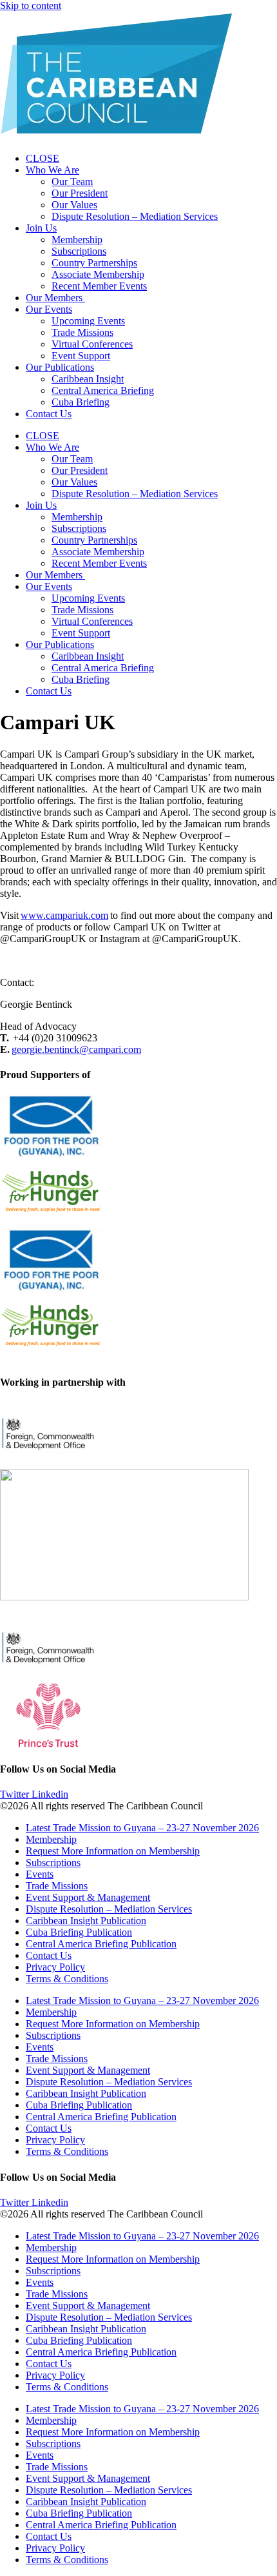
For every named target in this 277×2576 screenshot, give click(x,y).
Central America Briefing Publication (101, 1944)
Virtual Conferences (92, 344)
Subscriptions (79, 251)
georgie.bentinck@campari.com (76, 1049)
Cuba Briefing (81, 402)
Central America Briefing (103, 390)
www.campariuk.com (64, 915)
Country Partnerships (94, 263)
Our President (80, 193)
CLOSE (43, 158)
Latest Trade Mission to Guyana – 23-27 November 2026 (142, 1828)
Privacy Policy (55, 1967)
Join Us (41, 228)
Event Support (81, 356)
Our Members (55, 298)
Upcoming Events (88, 321)
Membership (77, 240)
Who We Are (53, 170)
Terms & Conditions (67, 1979)
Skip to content (31, 5)
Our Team (72, 182)
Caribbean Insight (88, 379)
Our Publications (60, 367)
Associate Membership (98, 274)
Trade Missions (82, 332)
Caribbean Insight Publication (86, 1921)
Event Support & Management (88, 1897)
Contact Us (49, 414)
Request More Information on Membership (113, 1851)
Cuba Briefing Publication (79, 1932)
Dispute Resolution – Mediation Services (135, 216)
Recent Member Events (99, 286)
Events (40, 1874)
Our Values (74, 205)
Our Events (49, 309)
